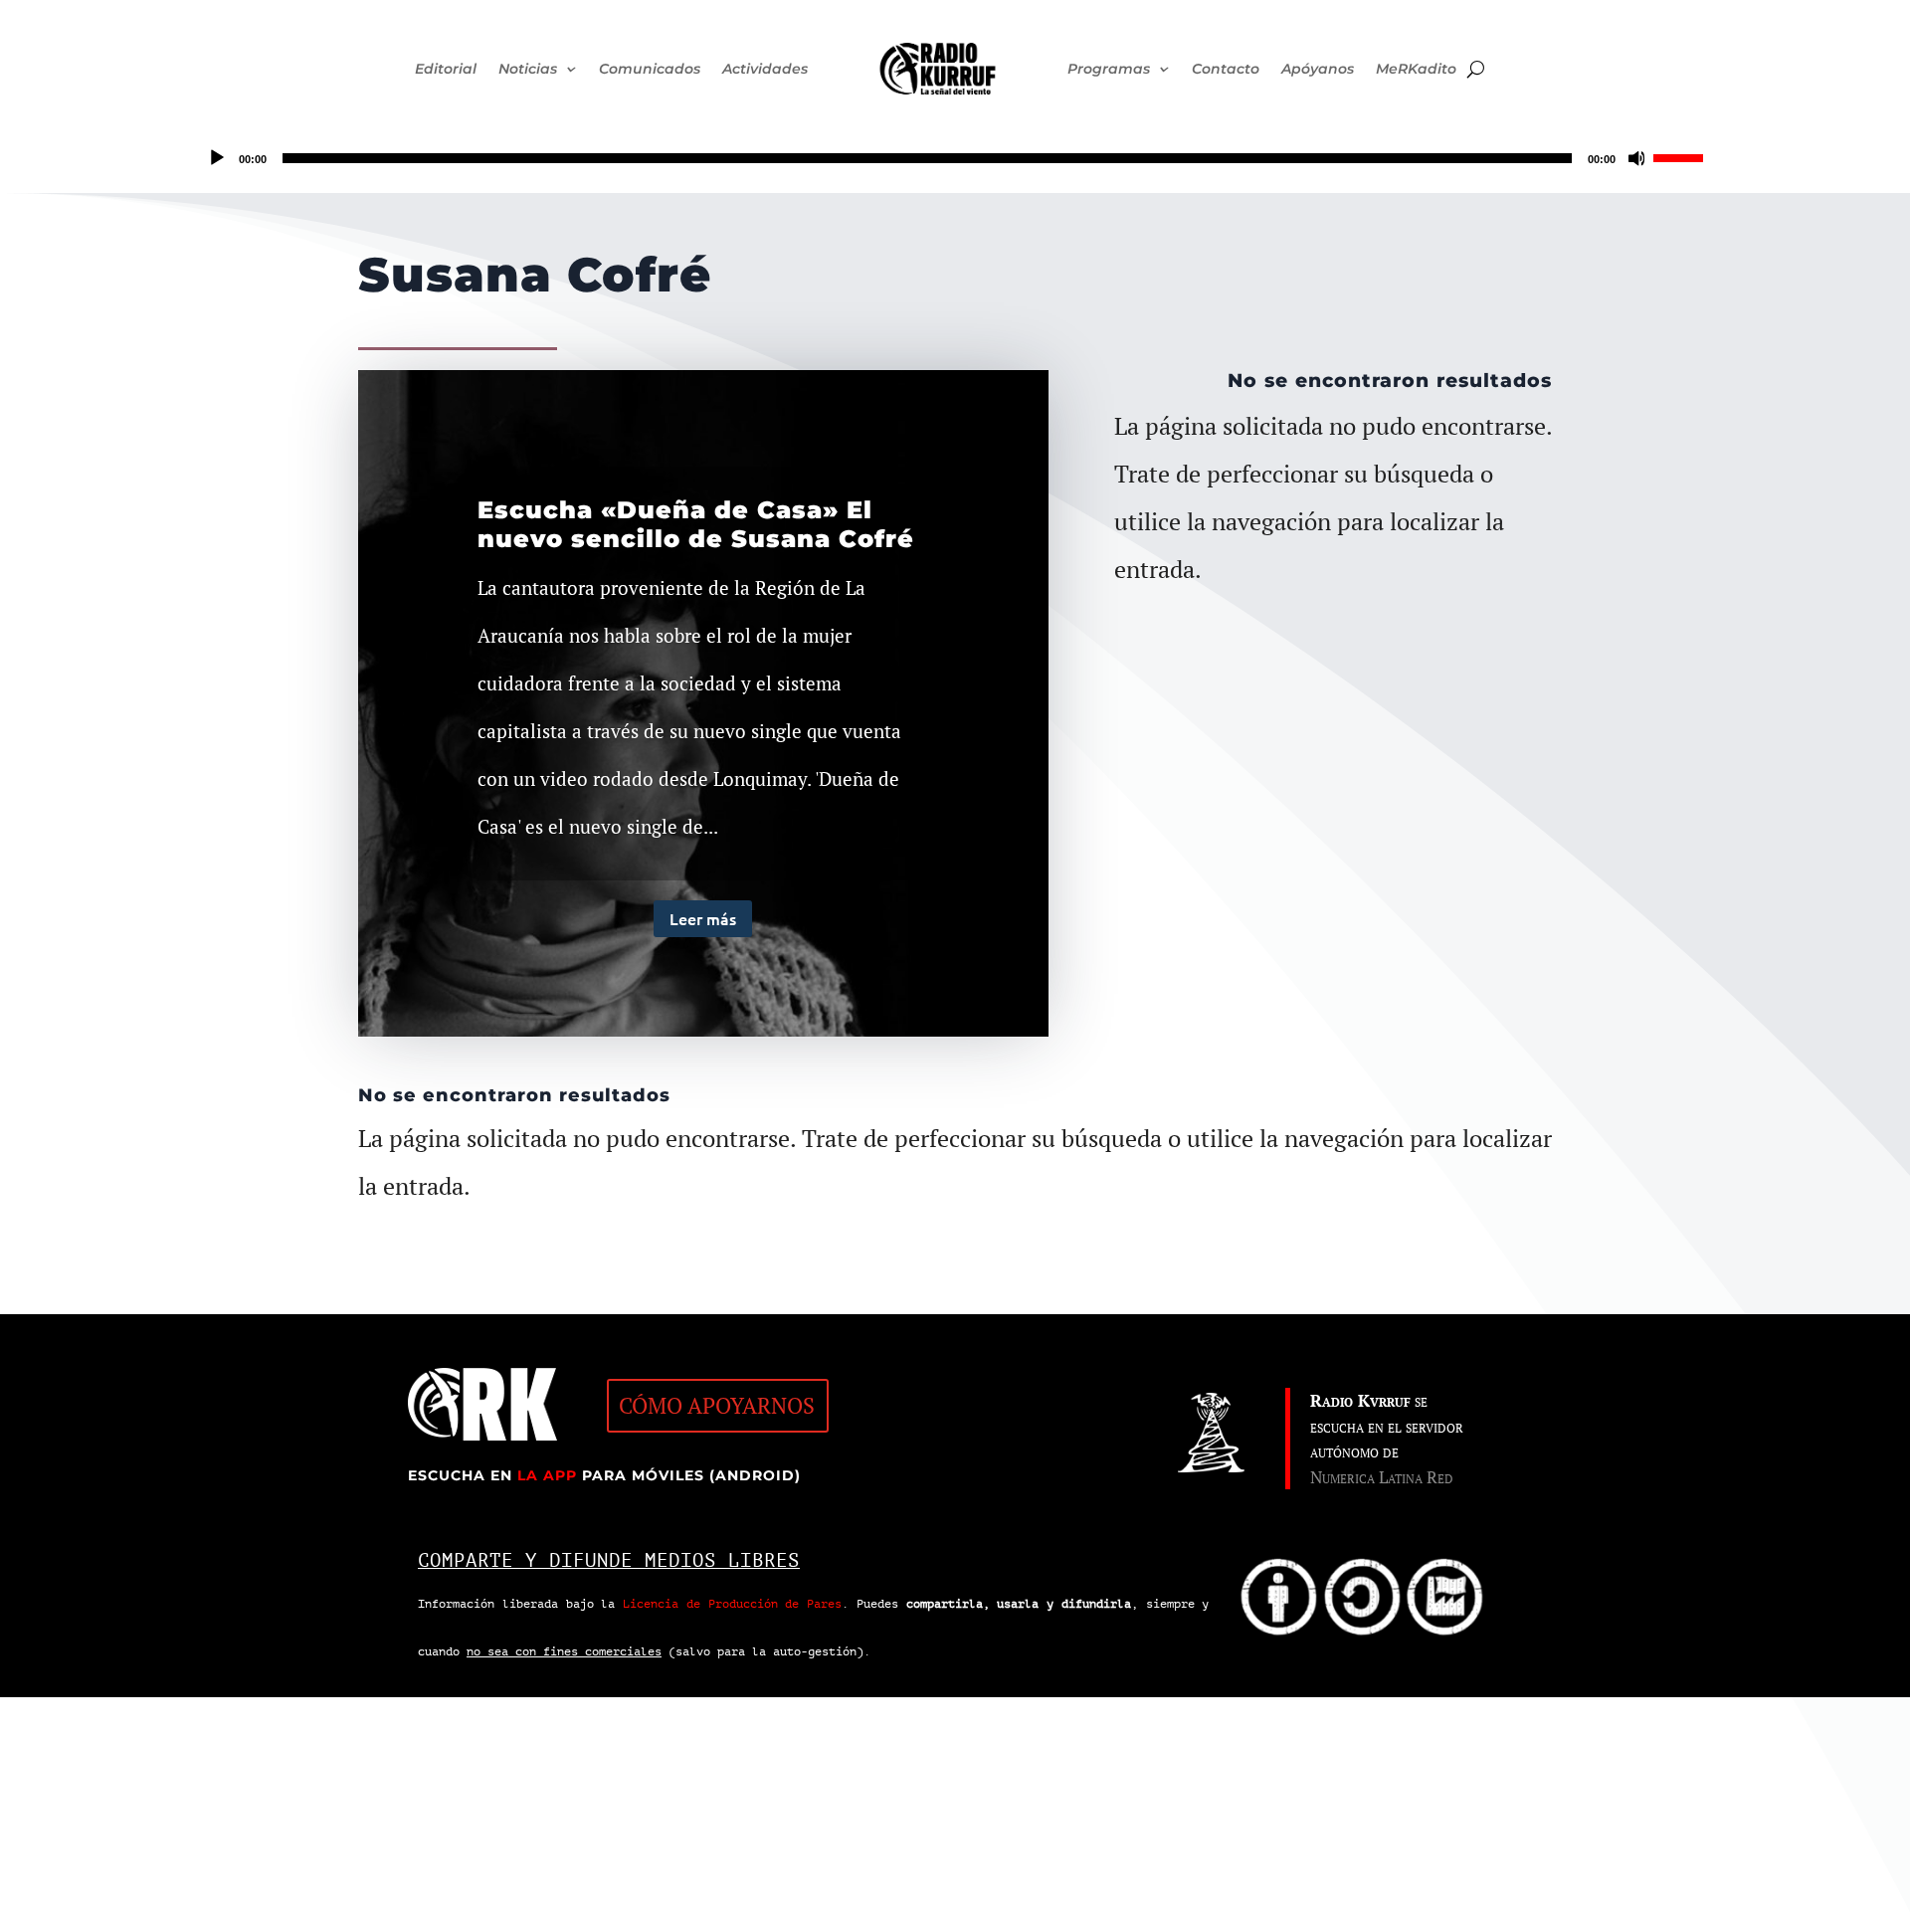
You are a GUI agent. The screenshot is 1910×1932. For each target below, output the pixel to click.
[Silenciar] (1637, 158)
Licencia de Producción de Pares (732, 1604)
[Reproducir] (217, 158)
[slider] (1681, 156)
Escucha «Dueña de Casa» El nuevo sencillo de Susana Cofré (696, 524)
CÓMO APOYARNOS (717, 1405)
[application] (955, 158)
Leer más (703, 918)
